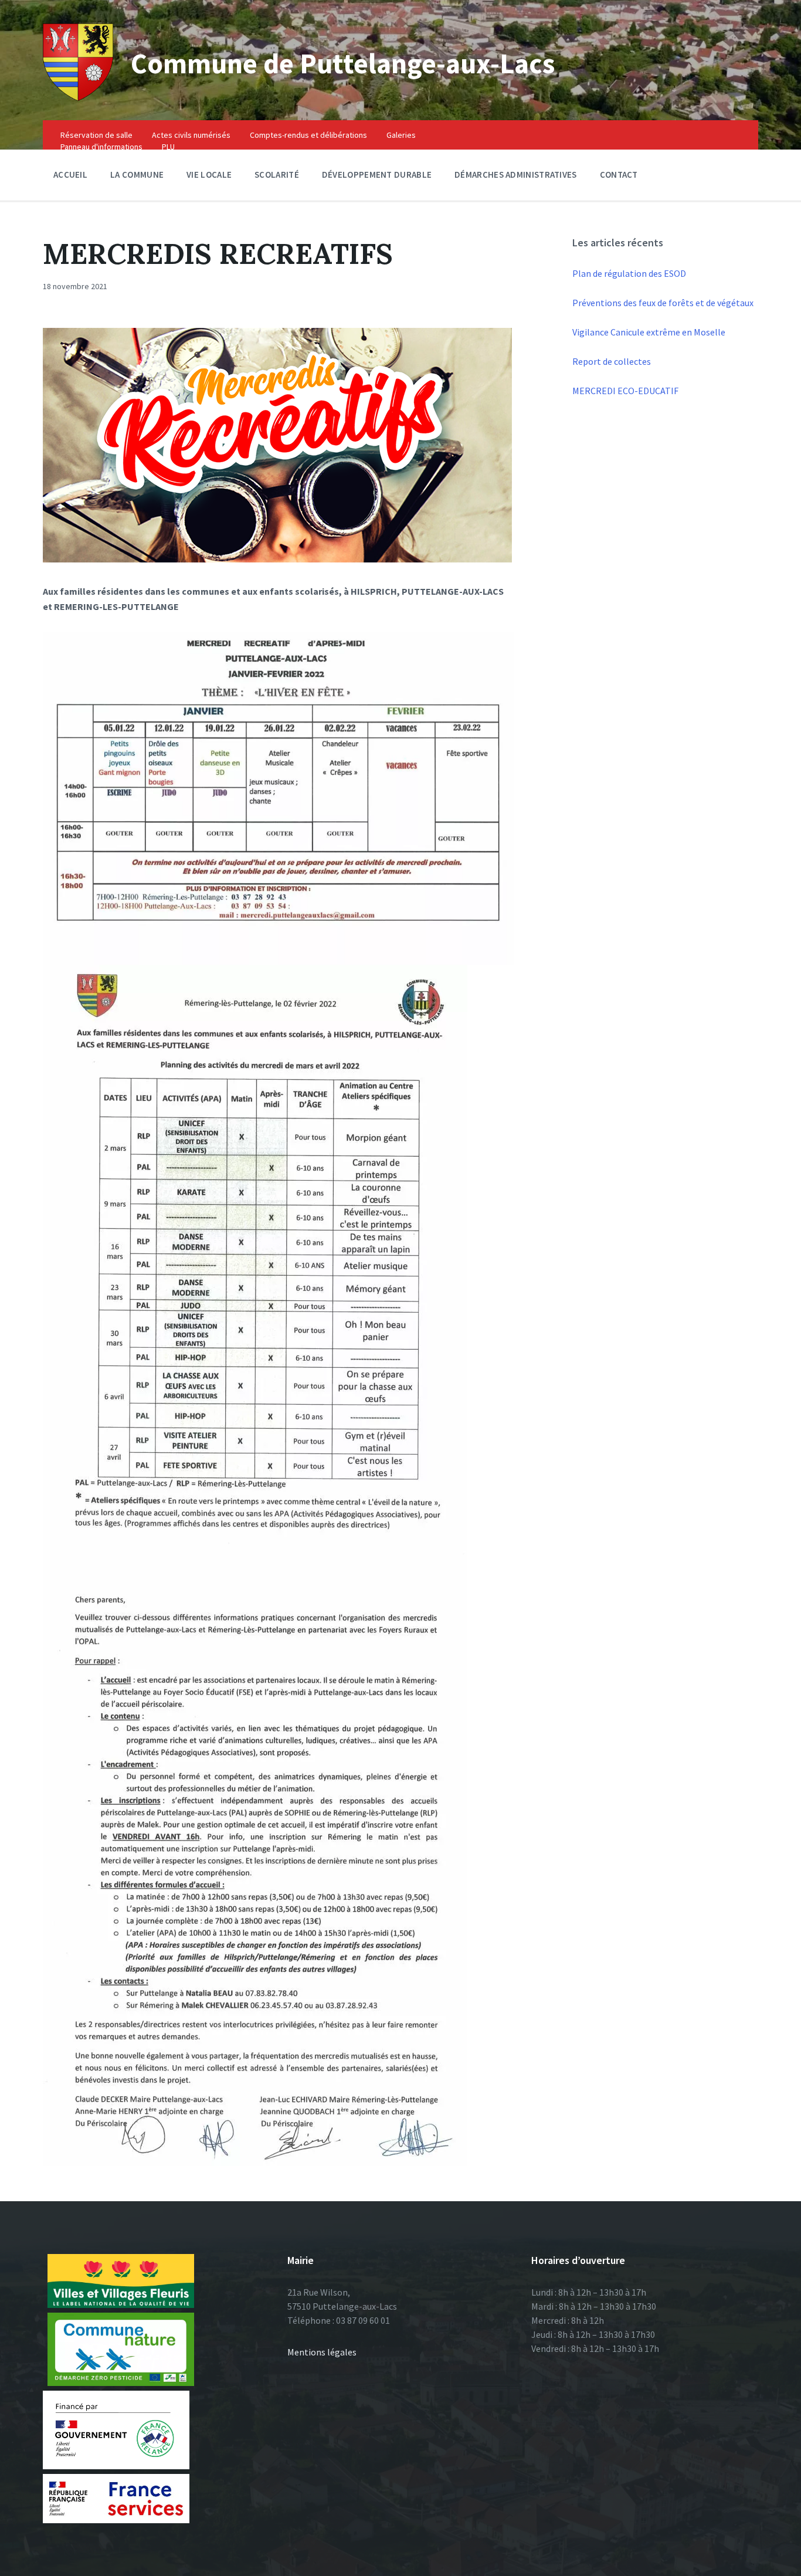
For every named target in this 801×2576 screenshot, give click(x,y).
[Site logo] (78, 97)
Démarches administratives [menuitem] (516, 174)
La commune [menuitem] (137, 174)
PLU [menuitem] (168, 147)
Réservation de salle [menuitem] (96, 135)
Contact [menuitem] (619, 174)
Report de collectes (612, 361)
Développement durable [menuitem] (377, 174)
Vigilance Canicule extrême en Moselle (649, 332)
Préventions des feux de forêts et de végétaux (663, 303)
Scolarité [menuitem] (277, 174)
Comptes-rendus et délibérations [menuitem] (308, 135)
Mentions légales (322, 2352)
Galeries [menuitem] (401, 135)
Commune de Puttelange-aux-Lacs (343, 63)
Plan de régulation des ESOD (629, 273)
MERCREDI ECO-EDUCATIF (625, 391)
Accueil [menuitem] (70, 174)
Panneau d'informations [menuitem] (101, 147)
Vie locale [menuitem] (209, 174)
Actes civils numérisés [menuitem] (191, 135)
